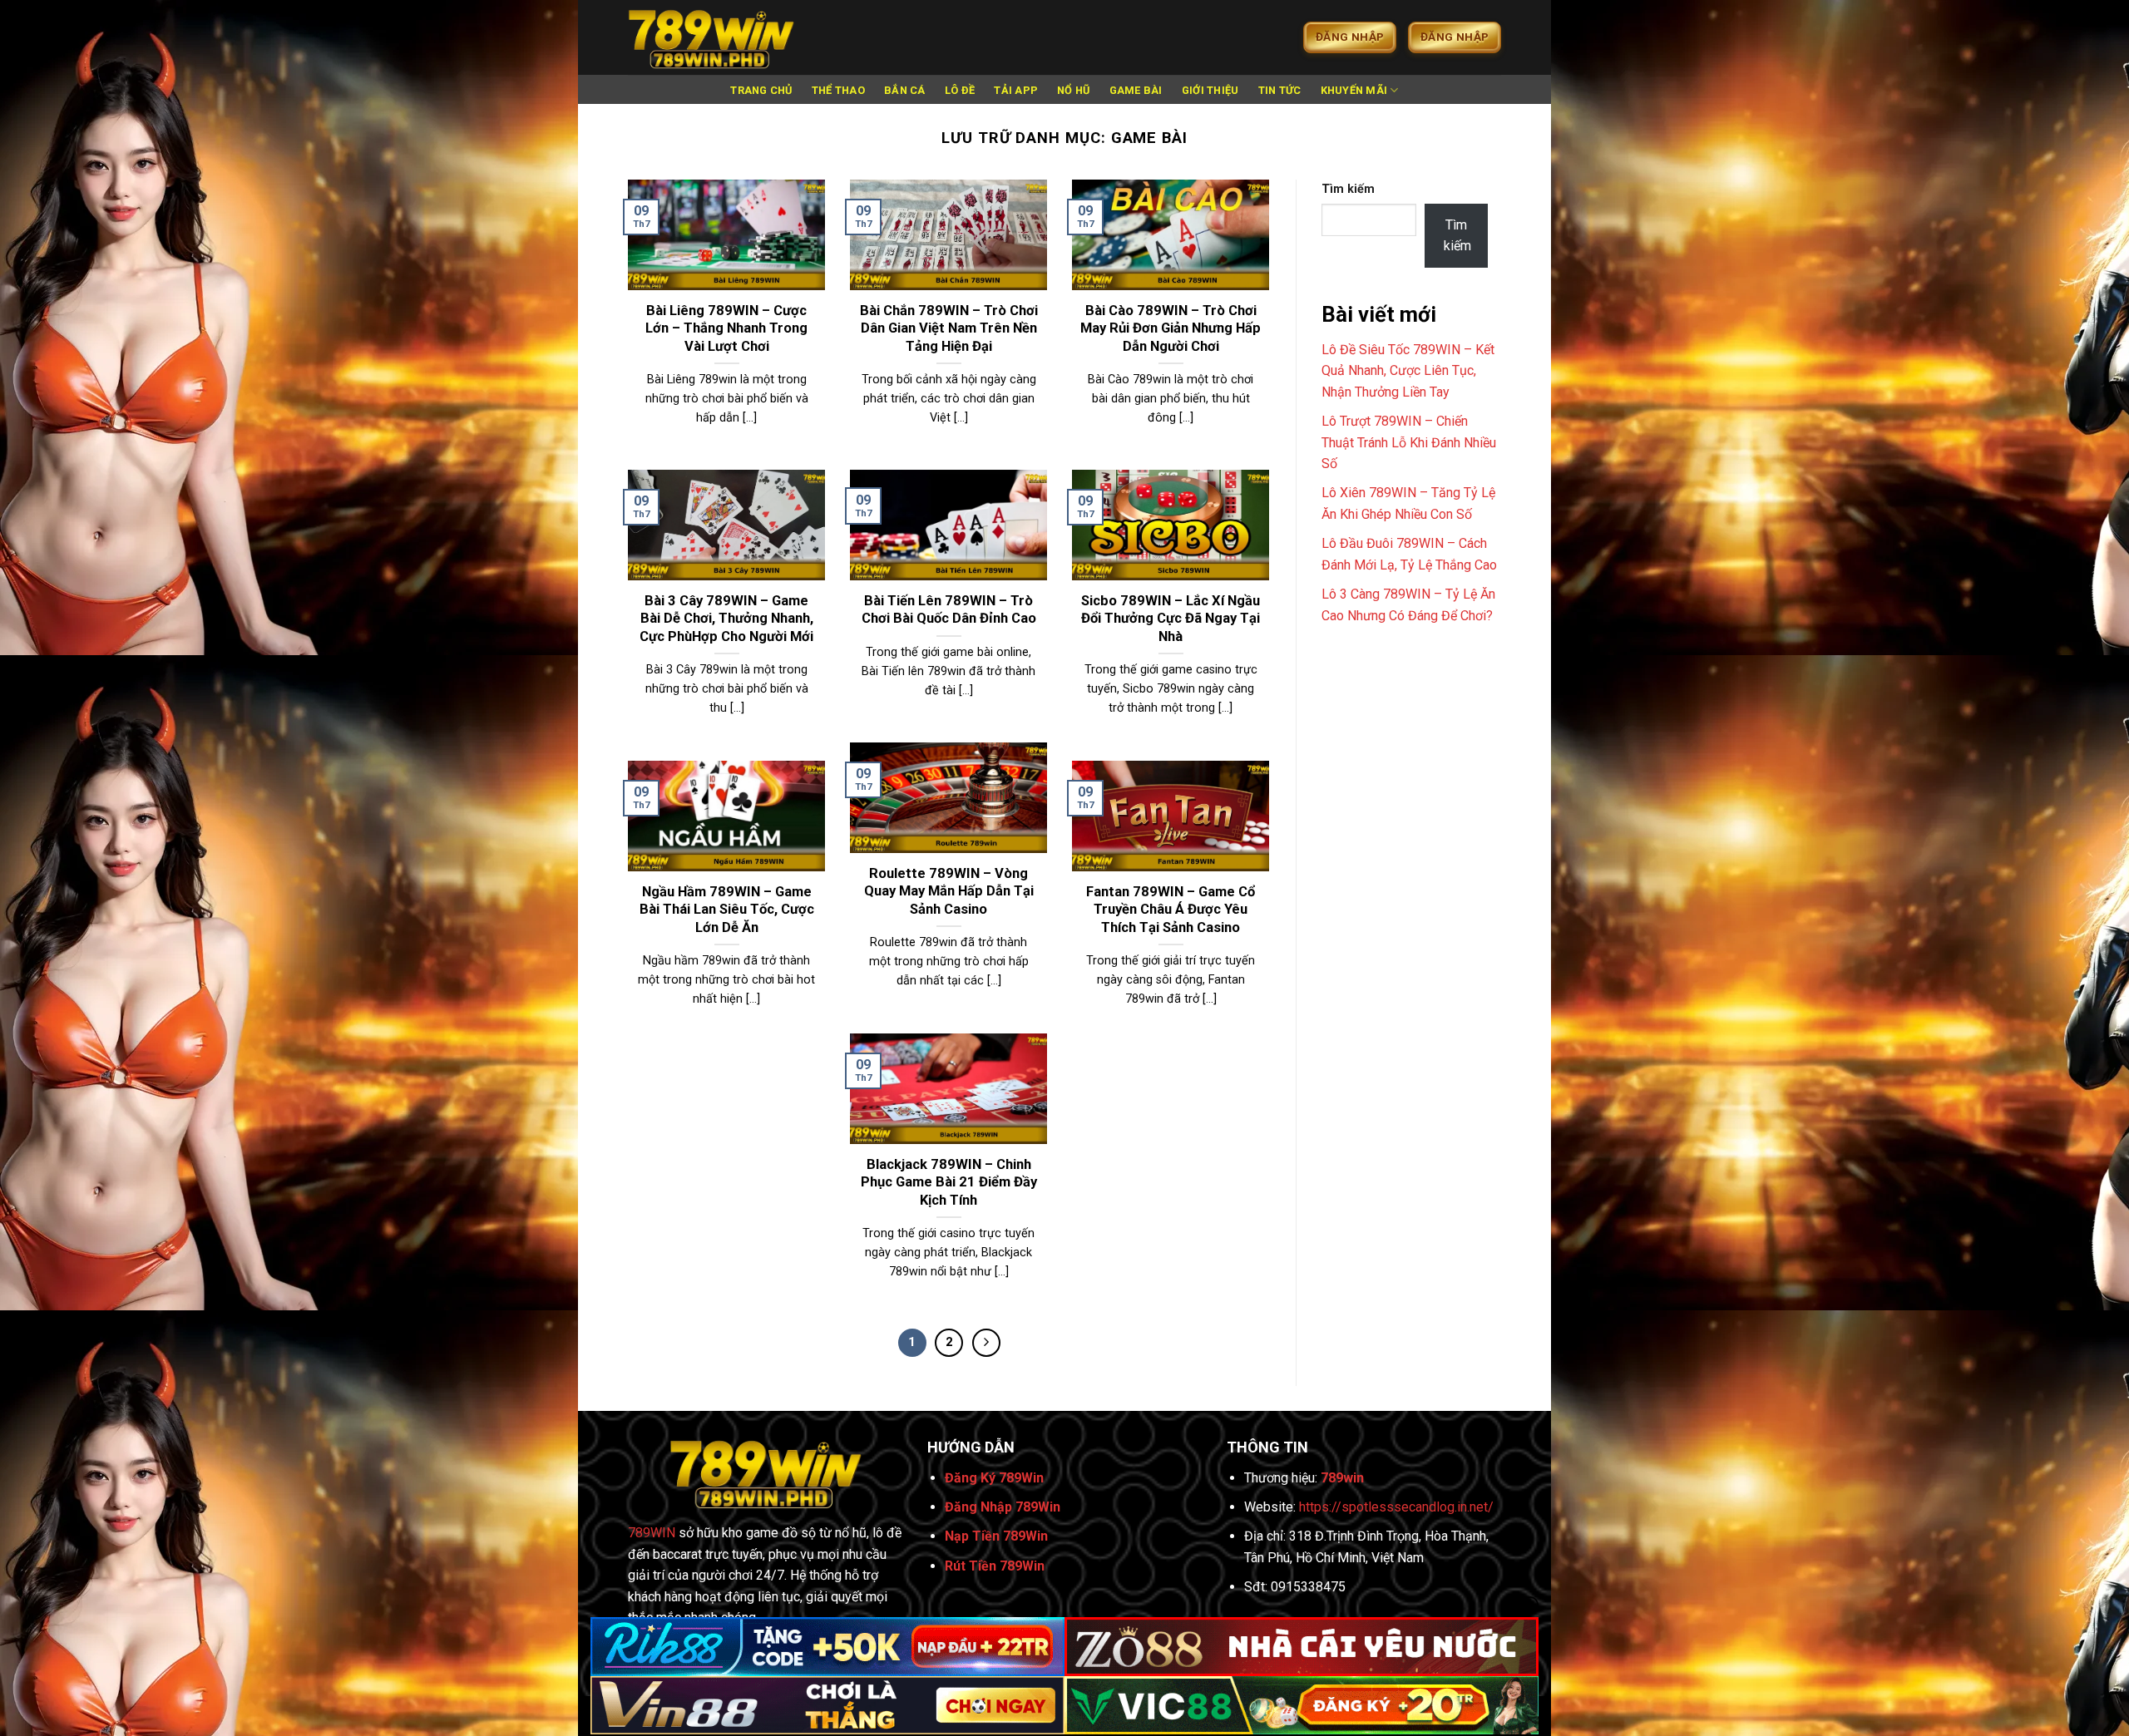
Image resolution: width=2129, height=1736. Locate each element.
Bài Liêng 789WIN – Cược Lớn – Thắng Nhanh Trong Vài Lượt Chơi (726, 328)
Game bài (1136, 90)
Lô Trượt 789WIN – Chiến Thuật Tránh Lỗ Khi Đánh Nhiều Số (1409, 442)
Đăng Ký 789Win (994, 1478)
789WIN (652, 1533)
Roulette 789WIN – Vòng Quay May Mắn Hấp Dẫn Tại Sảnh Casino (949, 891)
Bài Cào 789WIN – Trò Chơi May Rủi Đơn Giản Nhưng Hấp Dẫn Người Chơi (1171, 328)
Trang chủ (761, 90)
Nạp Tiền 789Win (996, 1536)
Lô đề (960, 90)
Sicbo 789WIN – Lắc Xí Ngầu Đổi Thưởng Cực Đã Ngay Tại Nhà (1171, 619)
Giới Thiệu (1210, 90)
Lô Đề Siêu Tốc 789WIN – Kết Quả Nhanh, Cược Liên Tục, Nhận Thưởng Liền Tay (1408, 371)
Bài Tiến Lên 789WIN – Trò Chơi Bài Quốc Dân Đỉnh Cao (949, 610)
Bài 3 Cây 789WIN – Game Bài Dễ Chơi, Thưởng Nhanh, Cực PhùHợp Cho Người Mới (726, 619)
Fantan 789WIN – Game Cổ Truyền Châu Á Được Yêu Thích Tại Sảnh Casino (1171, 910)
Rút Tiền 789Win (995, 1566)
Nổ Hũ (1073, 90)
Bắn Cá (905, 90)
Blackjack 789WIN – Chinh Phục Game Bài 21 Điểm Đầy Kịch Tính (949, 1182)
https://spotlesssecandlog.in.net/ (1396, 1507)
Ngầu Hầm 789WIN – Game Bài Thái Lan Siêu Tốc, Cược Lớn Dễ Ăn (727, 910)
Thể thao (838, 90)
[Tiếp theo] (986, 1343)
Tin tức (1280, 90)
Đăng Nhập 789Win (1003, 1507)
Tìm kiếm (1348, 189)
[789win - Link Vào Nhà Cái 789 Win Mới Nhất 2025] (711, 37)
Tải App (1016, 90)
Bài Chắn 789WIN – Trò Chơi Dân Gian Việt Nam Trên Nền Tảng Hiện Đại (949, 328)
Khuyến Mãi (1354, 90)
